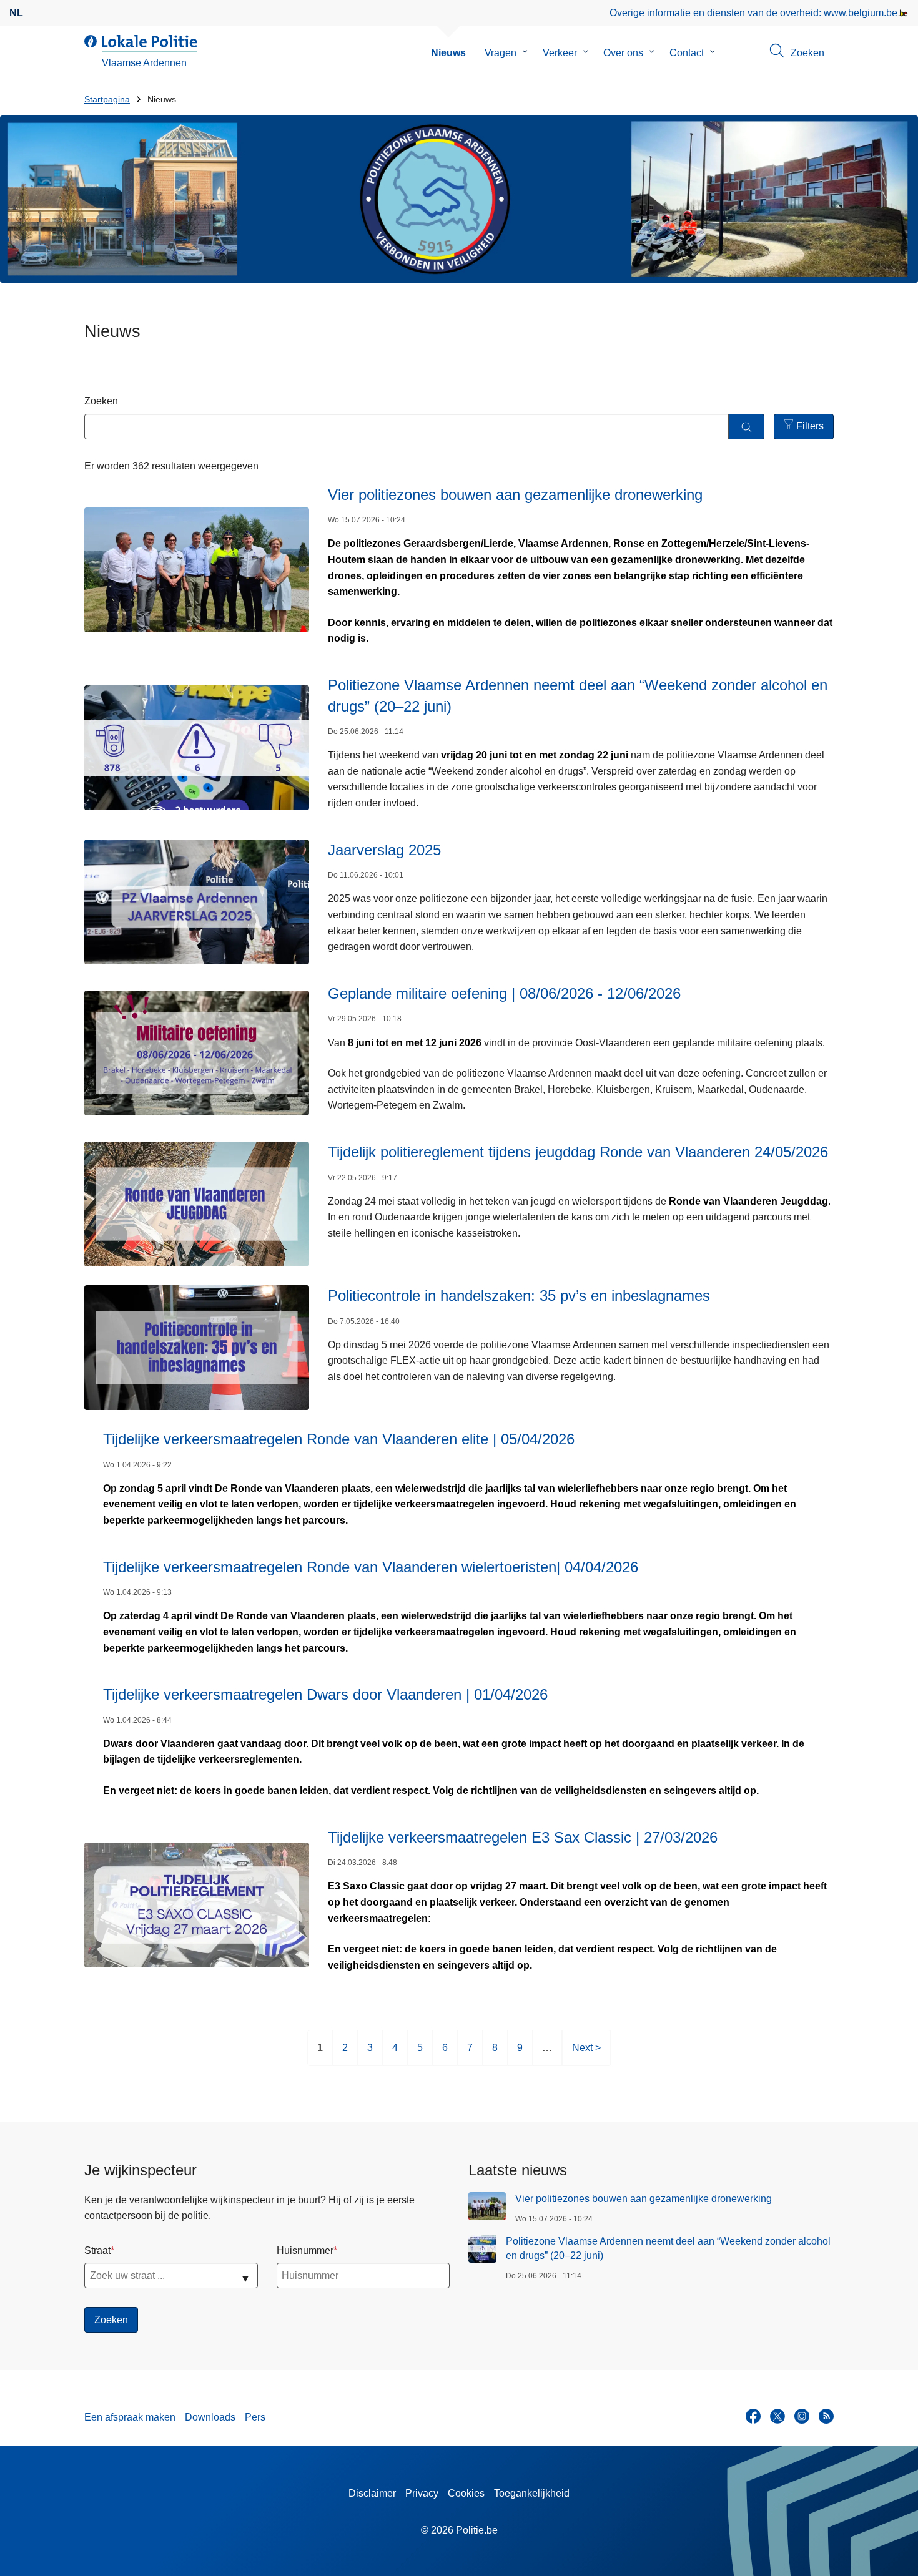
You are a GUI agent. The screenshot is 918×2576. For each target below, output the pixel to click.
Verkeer (560, 53)
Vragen (501, 53)
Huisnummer (305, 2250)
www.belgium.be (861, 13)
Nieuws (448, 53)
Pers (255, 2417)
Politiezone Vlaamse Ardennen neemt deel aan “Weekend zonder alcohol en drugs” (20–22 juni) (668, 2248)
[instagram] (802, 2416)
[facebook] (753, 2416)
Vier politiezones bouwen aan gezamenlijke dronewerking (644, 2199)
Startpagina (107, 100)
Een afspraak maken (130, 2417)
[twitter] (777, 2416)
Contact (687, 53)
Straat (97, 2250)
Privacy (422, 2493)
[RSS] (826, 2416)
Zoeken (101, 401)
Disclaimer (372, 2493)
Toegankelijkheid (532, 2493)
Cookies (466, 2493)
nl (16, 13)
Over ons (623, 53)
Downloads (210, 2417)
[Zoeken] (747, 427)
